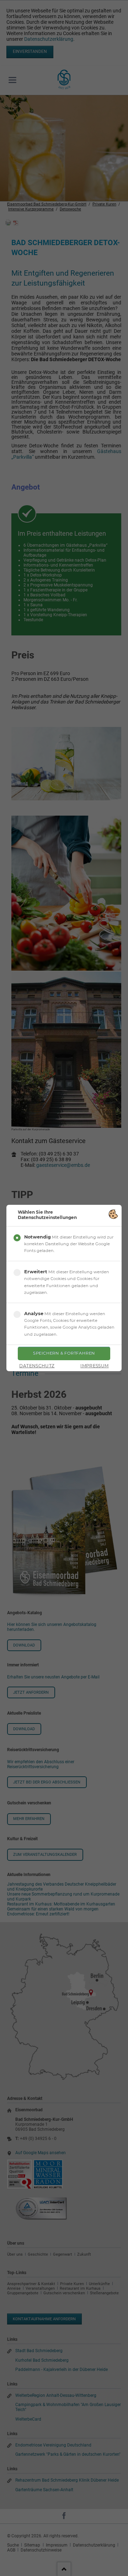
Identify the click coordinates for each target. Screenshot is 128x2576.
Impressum (94, 1366)
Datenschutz (37, 1366)
